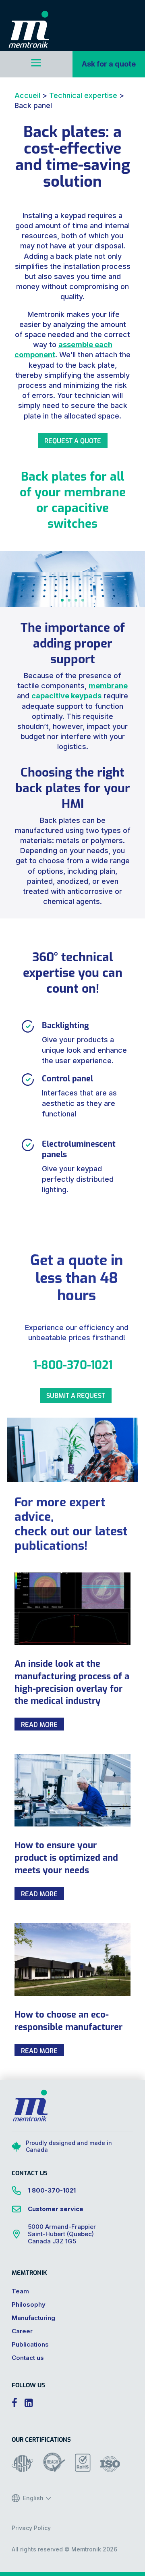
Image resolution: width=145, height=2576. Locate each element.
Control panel (67, 1078)
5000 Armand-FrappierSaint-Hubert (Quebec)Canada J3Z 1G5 (62, 2234)
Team (20, 2291)
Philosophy (29, 2304)
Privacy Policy (31, 2528)
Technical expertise (83, 95)
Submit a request (76, 1395)
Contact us (28, 2358)
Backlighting (65, 1025)
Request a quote (73, 440)
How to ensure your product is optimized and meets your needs (66, 1857)
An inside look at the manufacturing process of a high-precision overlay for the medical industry (72, 1682)
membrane (108, 686)
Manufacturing (33, 2318)
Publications (30, 2344)
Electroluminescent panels (79, 1148)
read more (39, 1724)
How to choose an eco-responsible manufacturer (68, 2020)
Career (22, 2331)
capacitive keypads (66, 696)
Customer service (56, 2209)
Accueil (27, 95)
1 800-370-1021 (52, 2190)
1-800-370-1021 (73, 1364)
